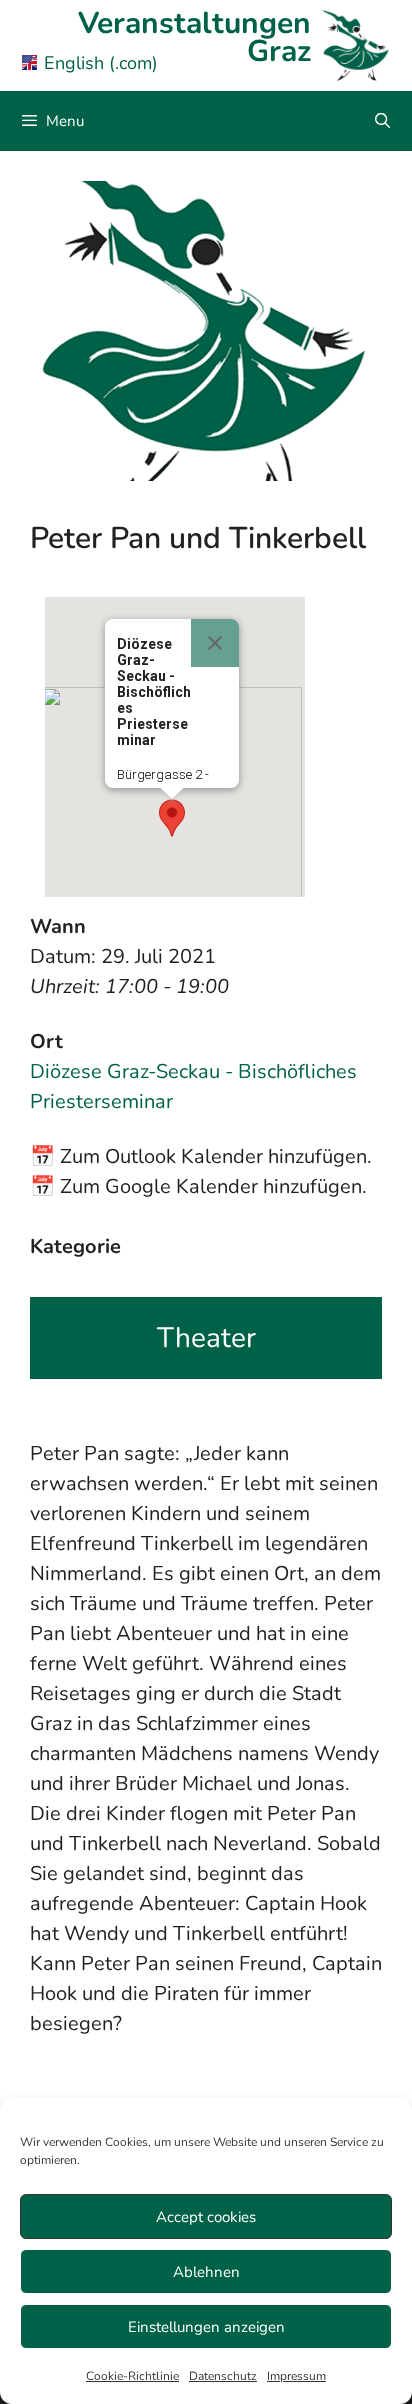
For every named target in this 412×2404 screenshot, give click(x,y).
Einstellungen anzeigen (206, 2327)
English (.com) (101, 63)
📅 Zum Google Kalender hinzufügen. (198, 1186)
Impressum (296, 2376)
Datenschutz (223, 2376)
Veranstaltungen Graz (194, 37)
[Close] (215, 643)
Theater (206, 1338)
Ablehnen (206, 2272)
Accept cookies (206, 2217)
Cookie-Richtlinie (132, 2376)
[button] (172, 818)
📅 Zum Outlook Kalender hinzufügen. (201, 1156)
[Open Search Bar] (382, 121)
